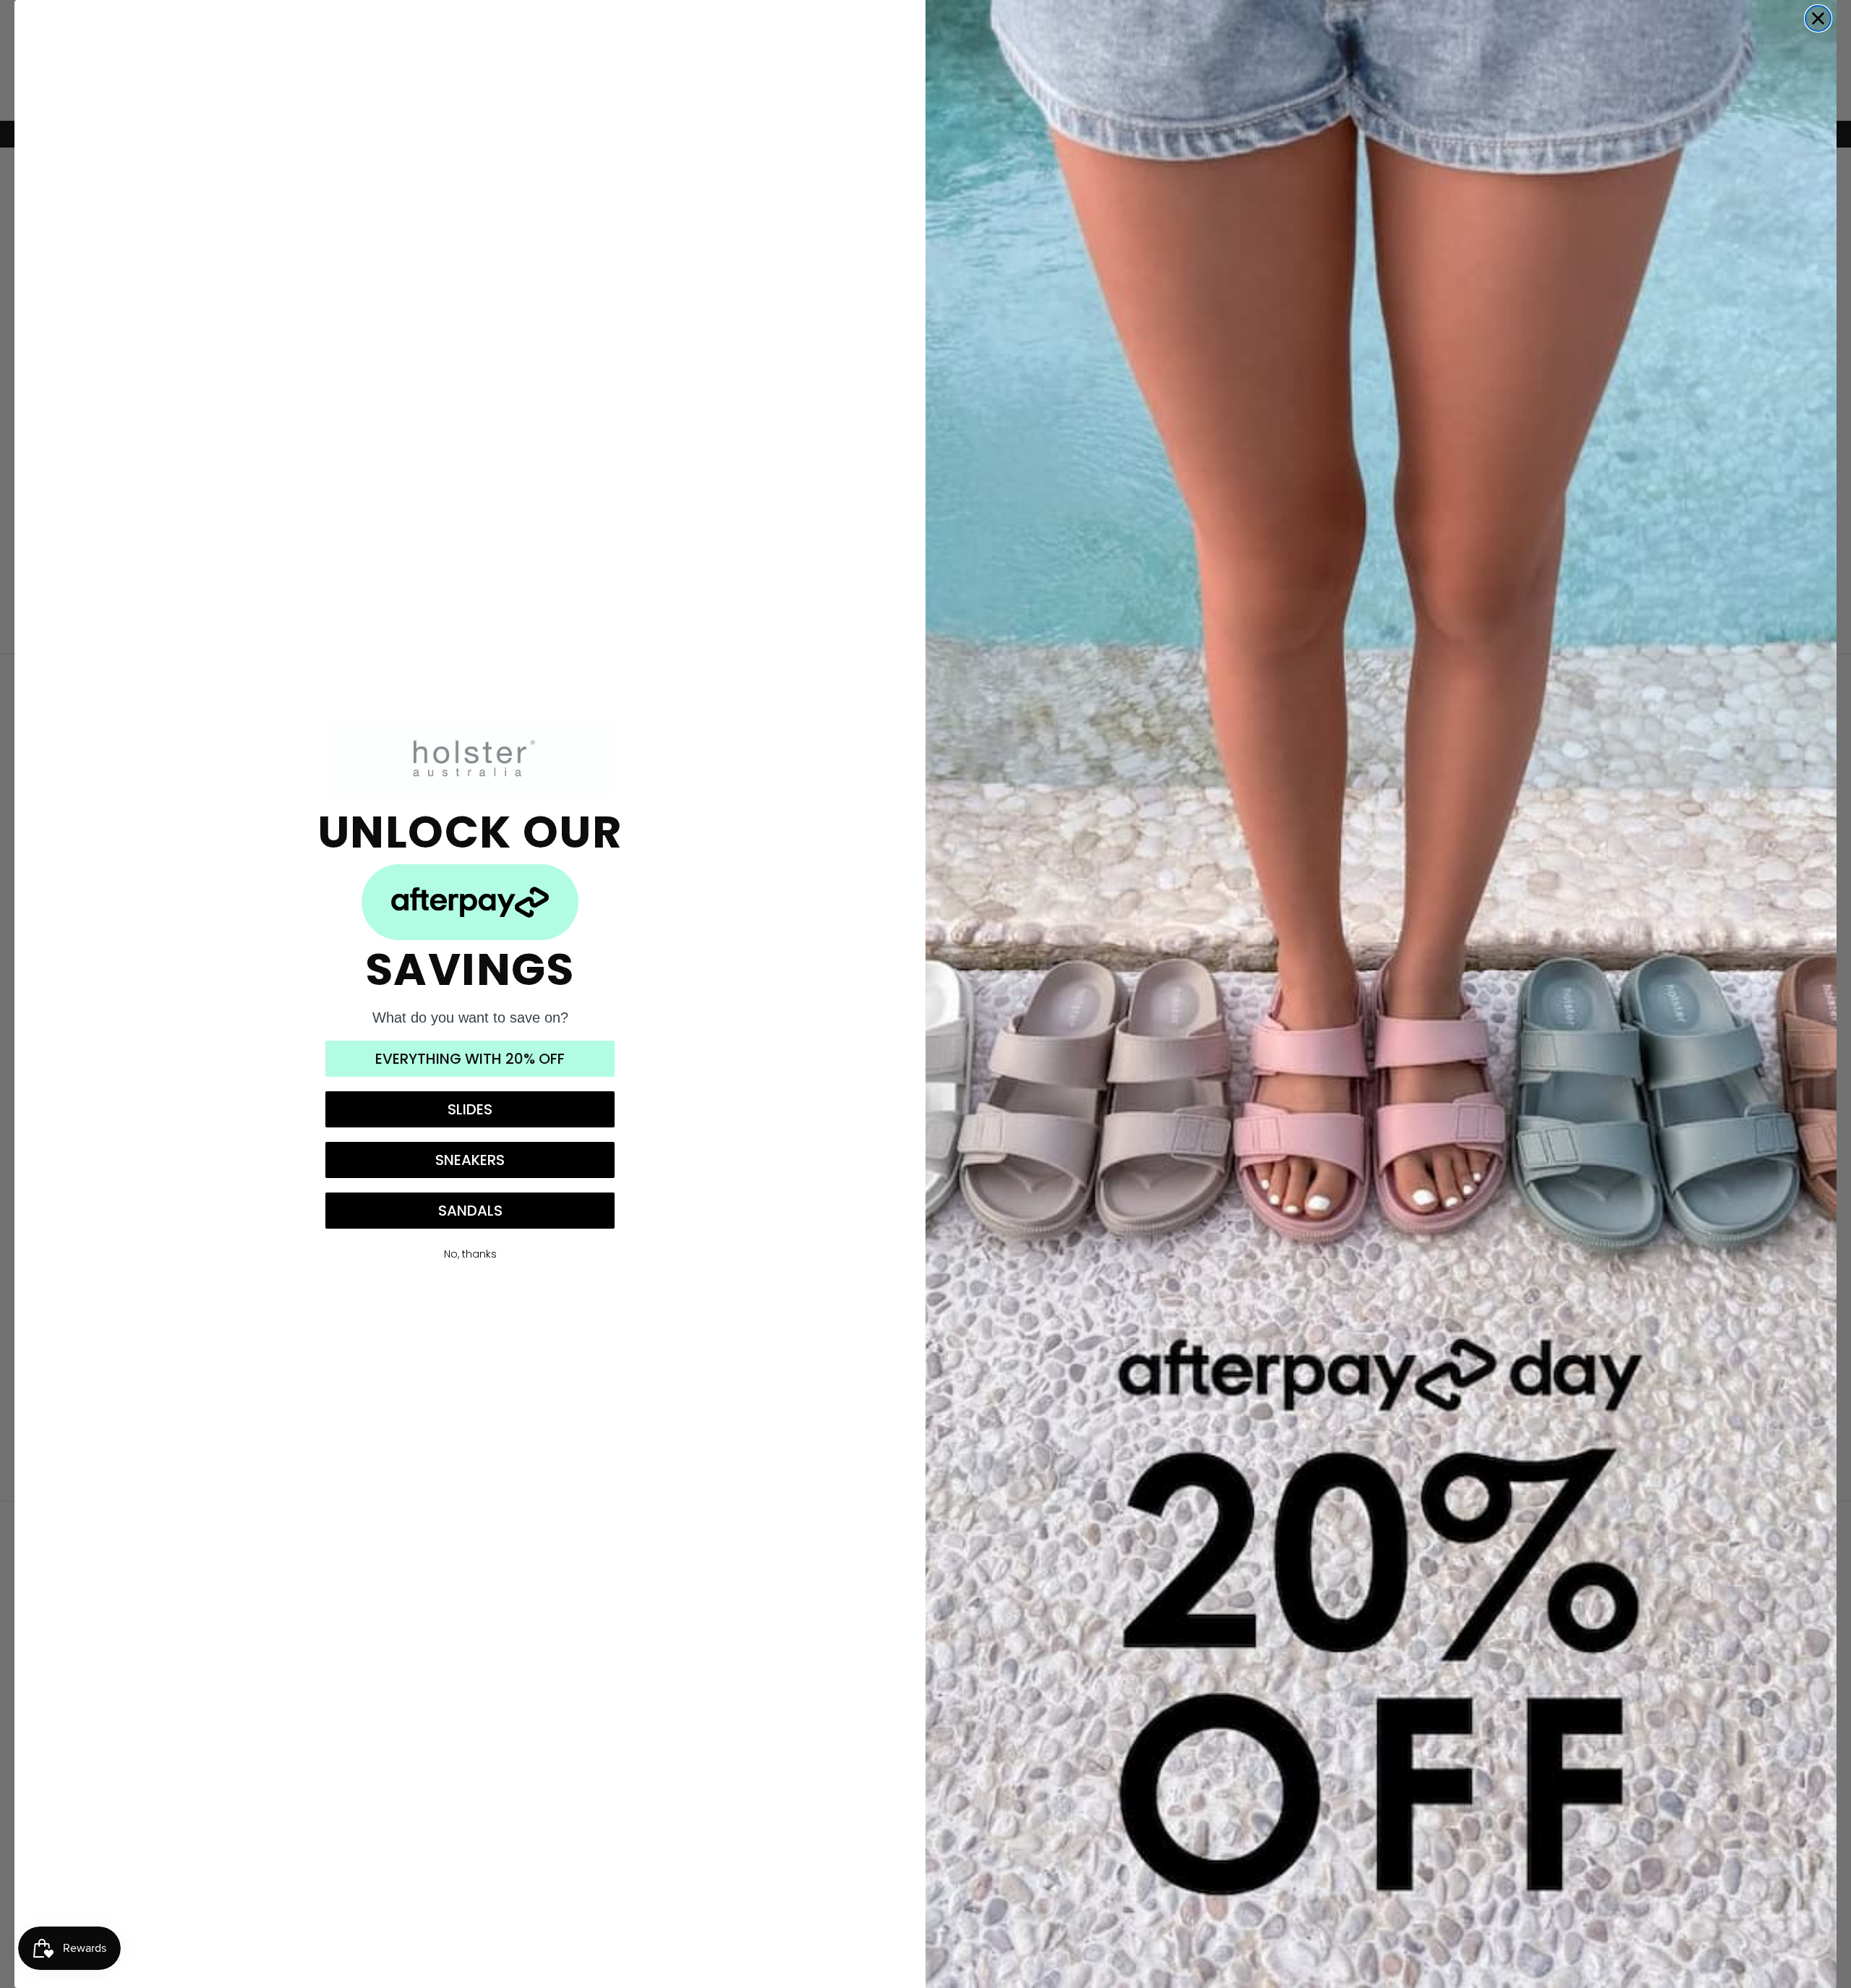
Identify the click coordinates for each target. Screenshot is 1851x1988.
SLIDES (470, 1109)
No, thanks (470, 1254)
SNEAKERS (470, 1160)
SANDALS (470, 1211)
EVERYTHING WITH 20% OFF (470, 1059)
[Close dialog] (1818, 18)
